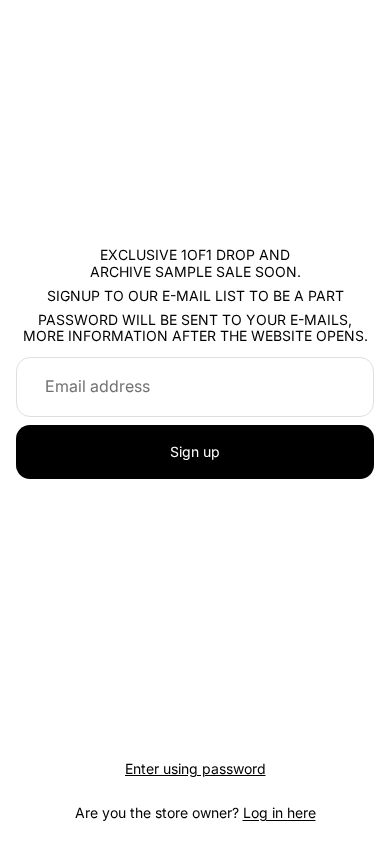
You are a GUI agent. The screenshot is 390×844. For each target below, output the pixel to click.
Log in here (279, 812)
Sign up (195, 451)
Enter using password (195, 768)
